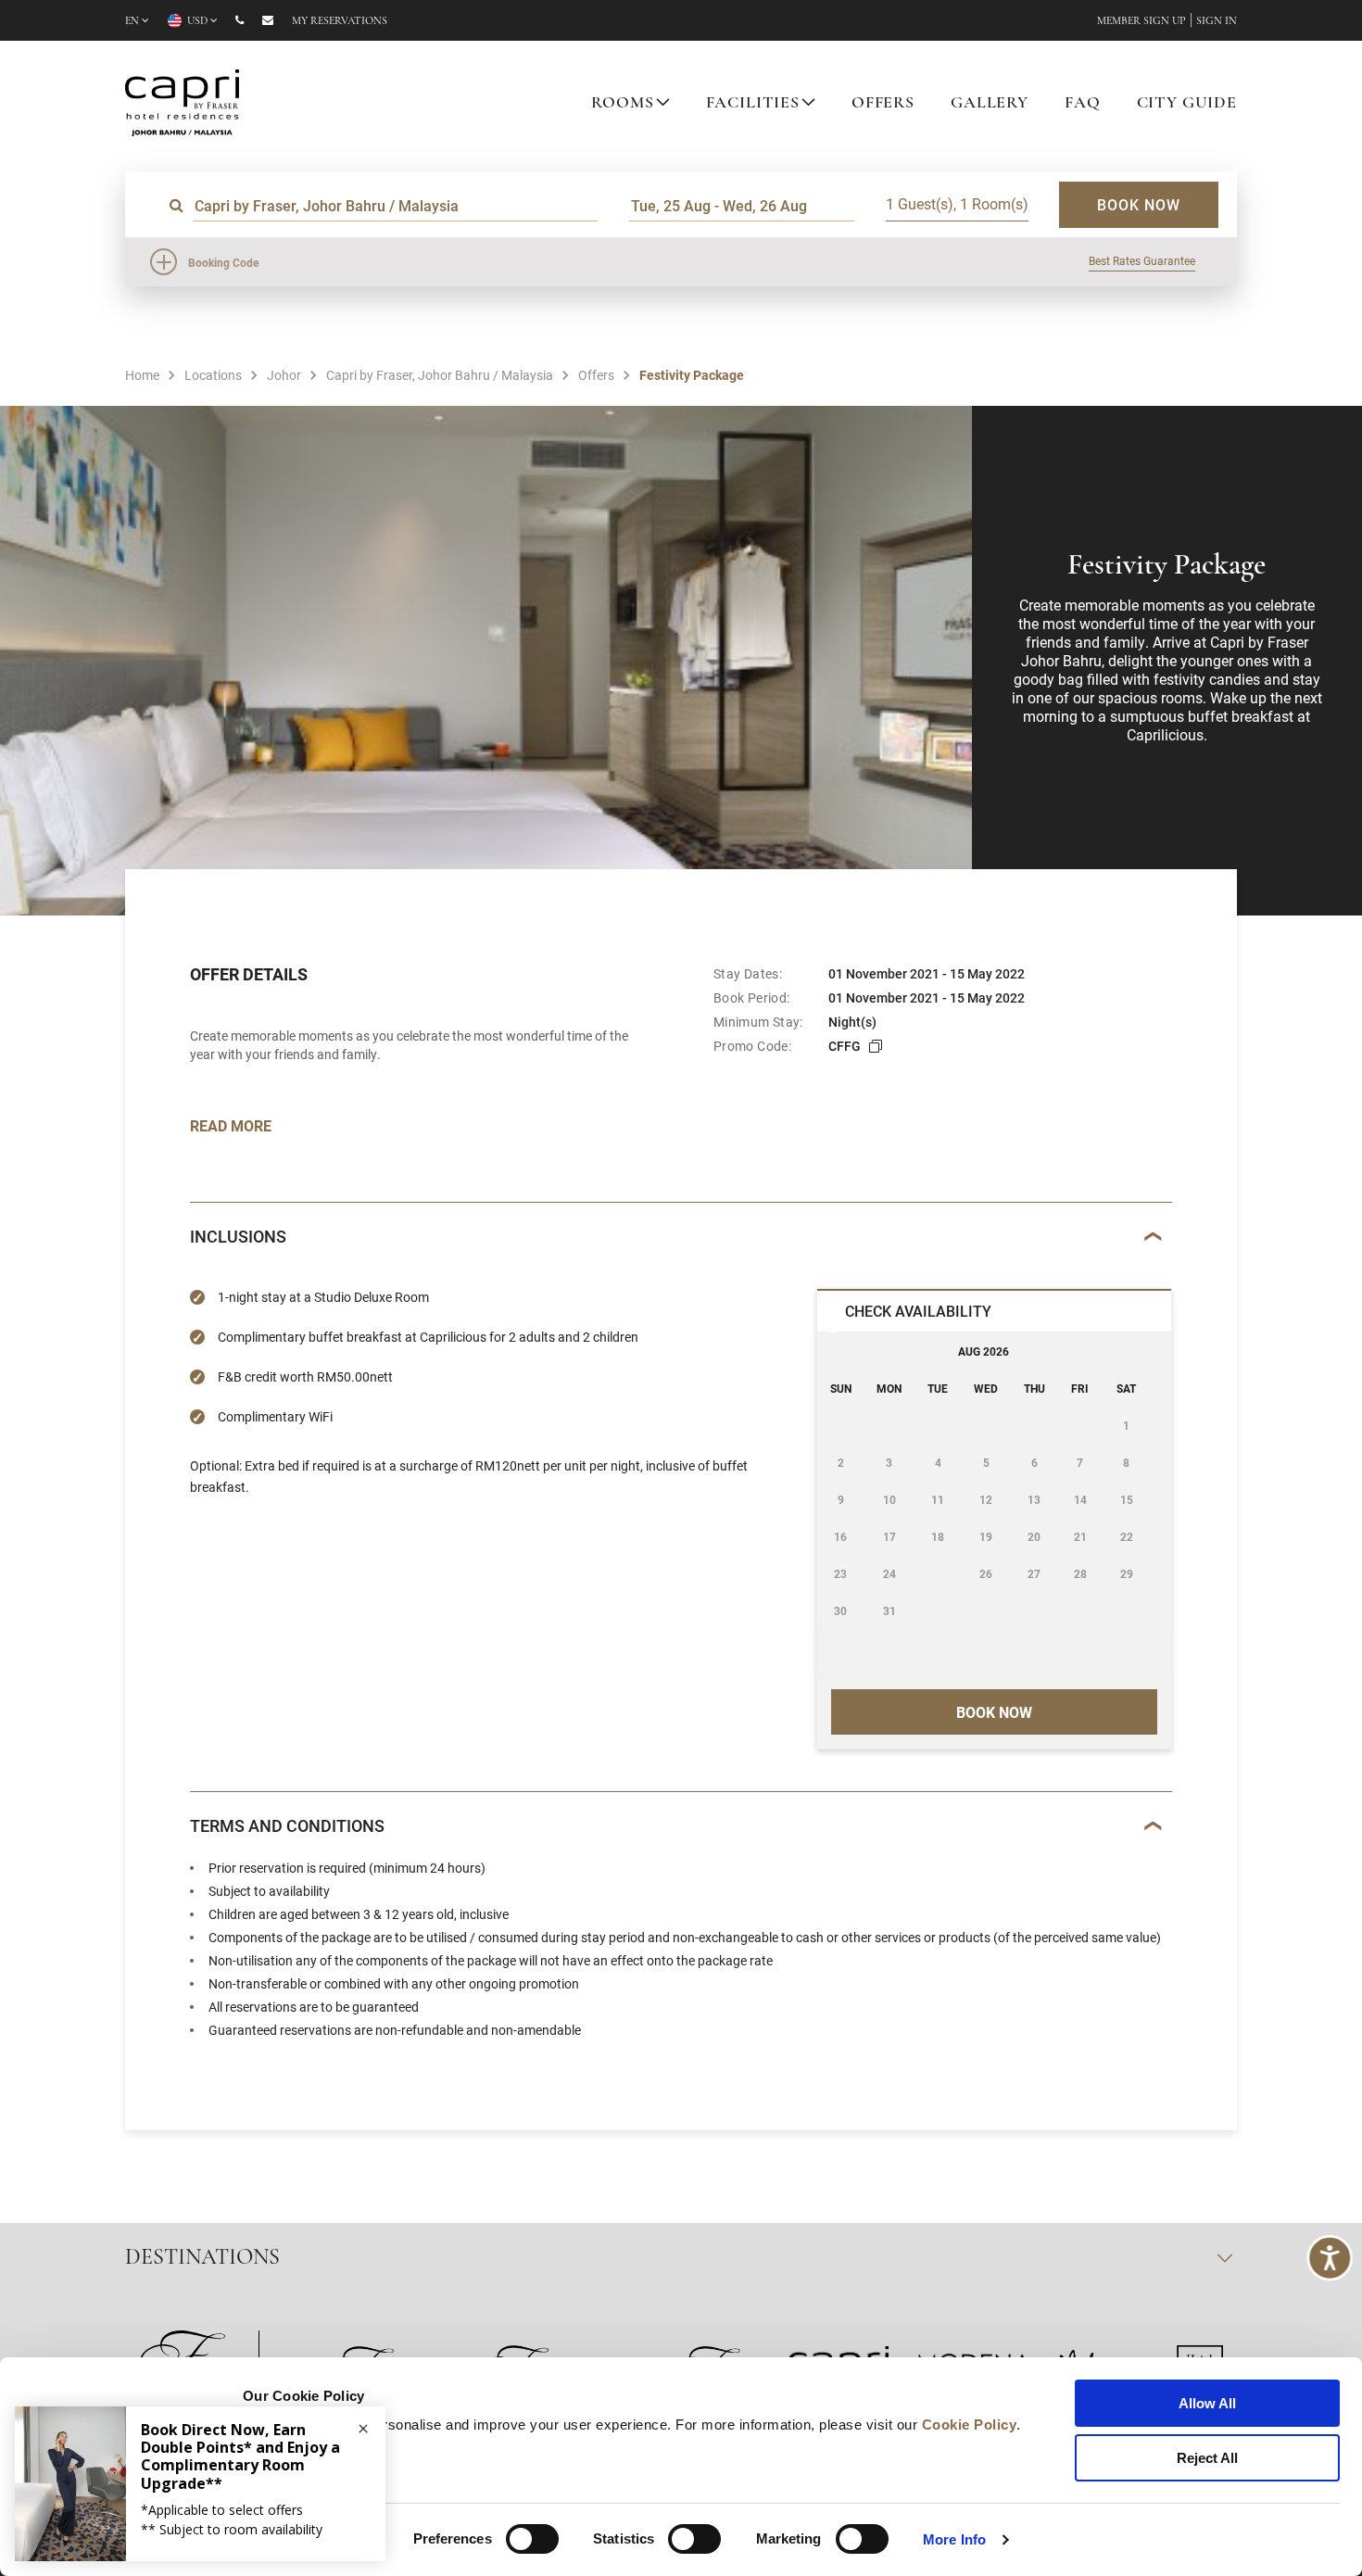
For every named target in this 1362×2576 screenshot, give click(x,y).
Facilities (753, 104)
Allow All (1207, 2403)
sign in (1217, 21)
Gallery (990, 104)
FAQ (1083, 104)
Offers (883, 104)
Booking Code (223, 262)
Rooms (622, 104)
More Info (954, 2539)
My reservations (340, 21)
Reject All (1207, 2458)
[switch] (532, 2539)
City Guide (1187, 104)
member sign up (1141, 21)
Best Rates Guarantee (1142, 260)
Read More (231, 1125)
